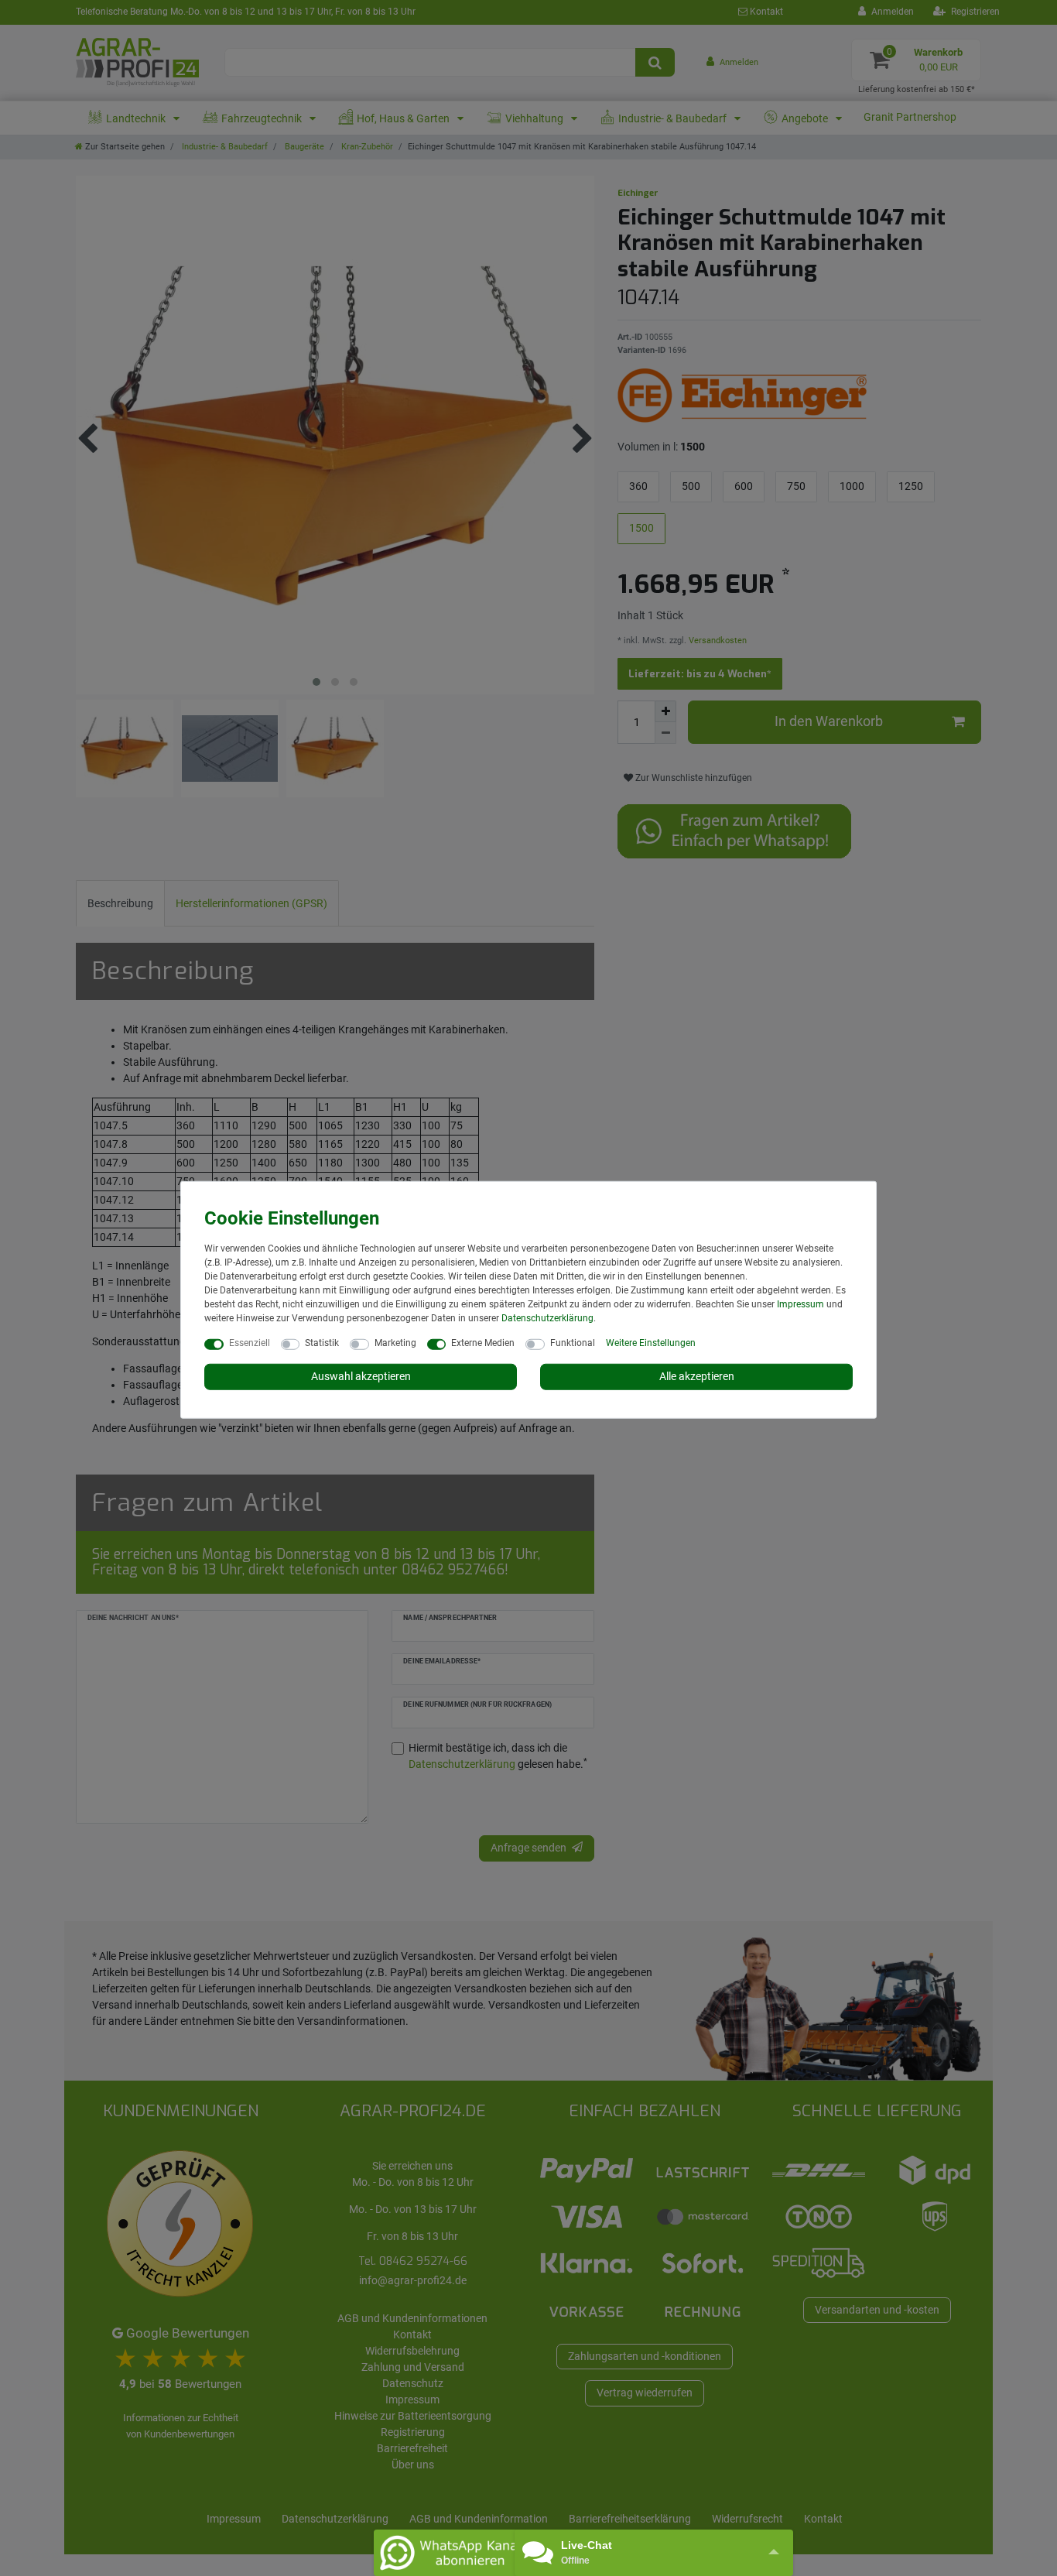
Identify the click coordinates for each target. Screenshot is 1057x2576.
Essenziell (250, 1343)
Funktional (573, 1343)
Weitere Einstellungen (651, 1343)
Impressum (800, 1304)
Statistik (322, 1343)
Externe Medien (483, 1343)
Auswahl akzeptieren (361, 1376)
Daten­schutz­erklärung (547, 1318)
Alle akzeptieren (697, 1376)
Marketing (395, 1343)
